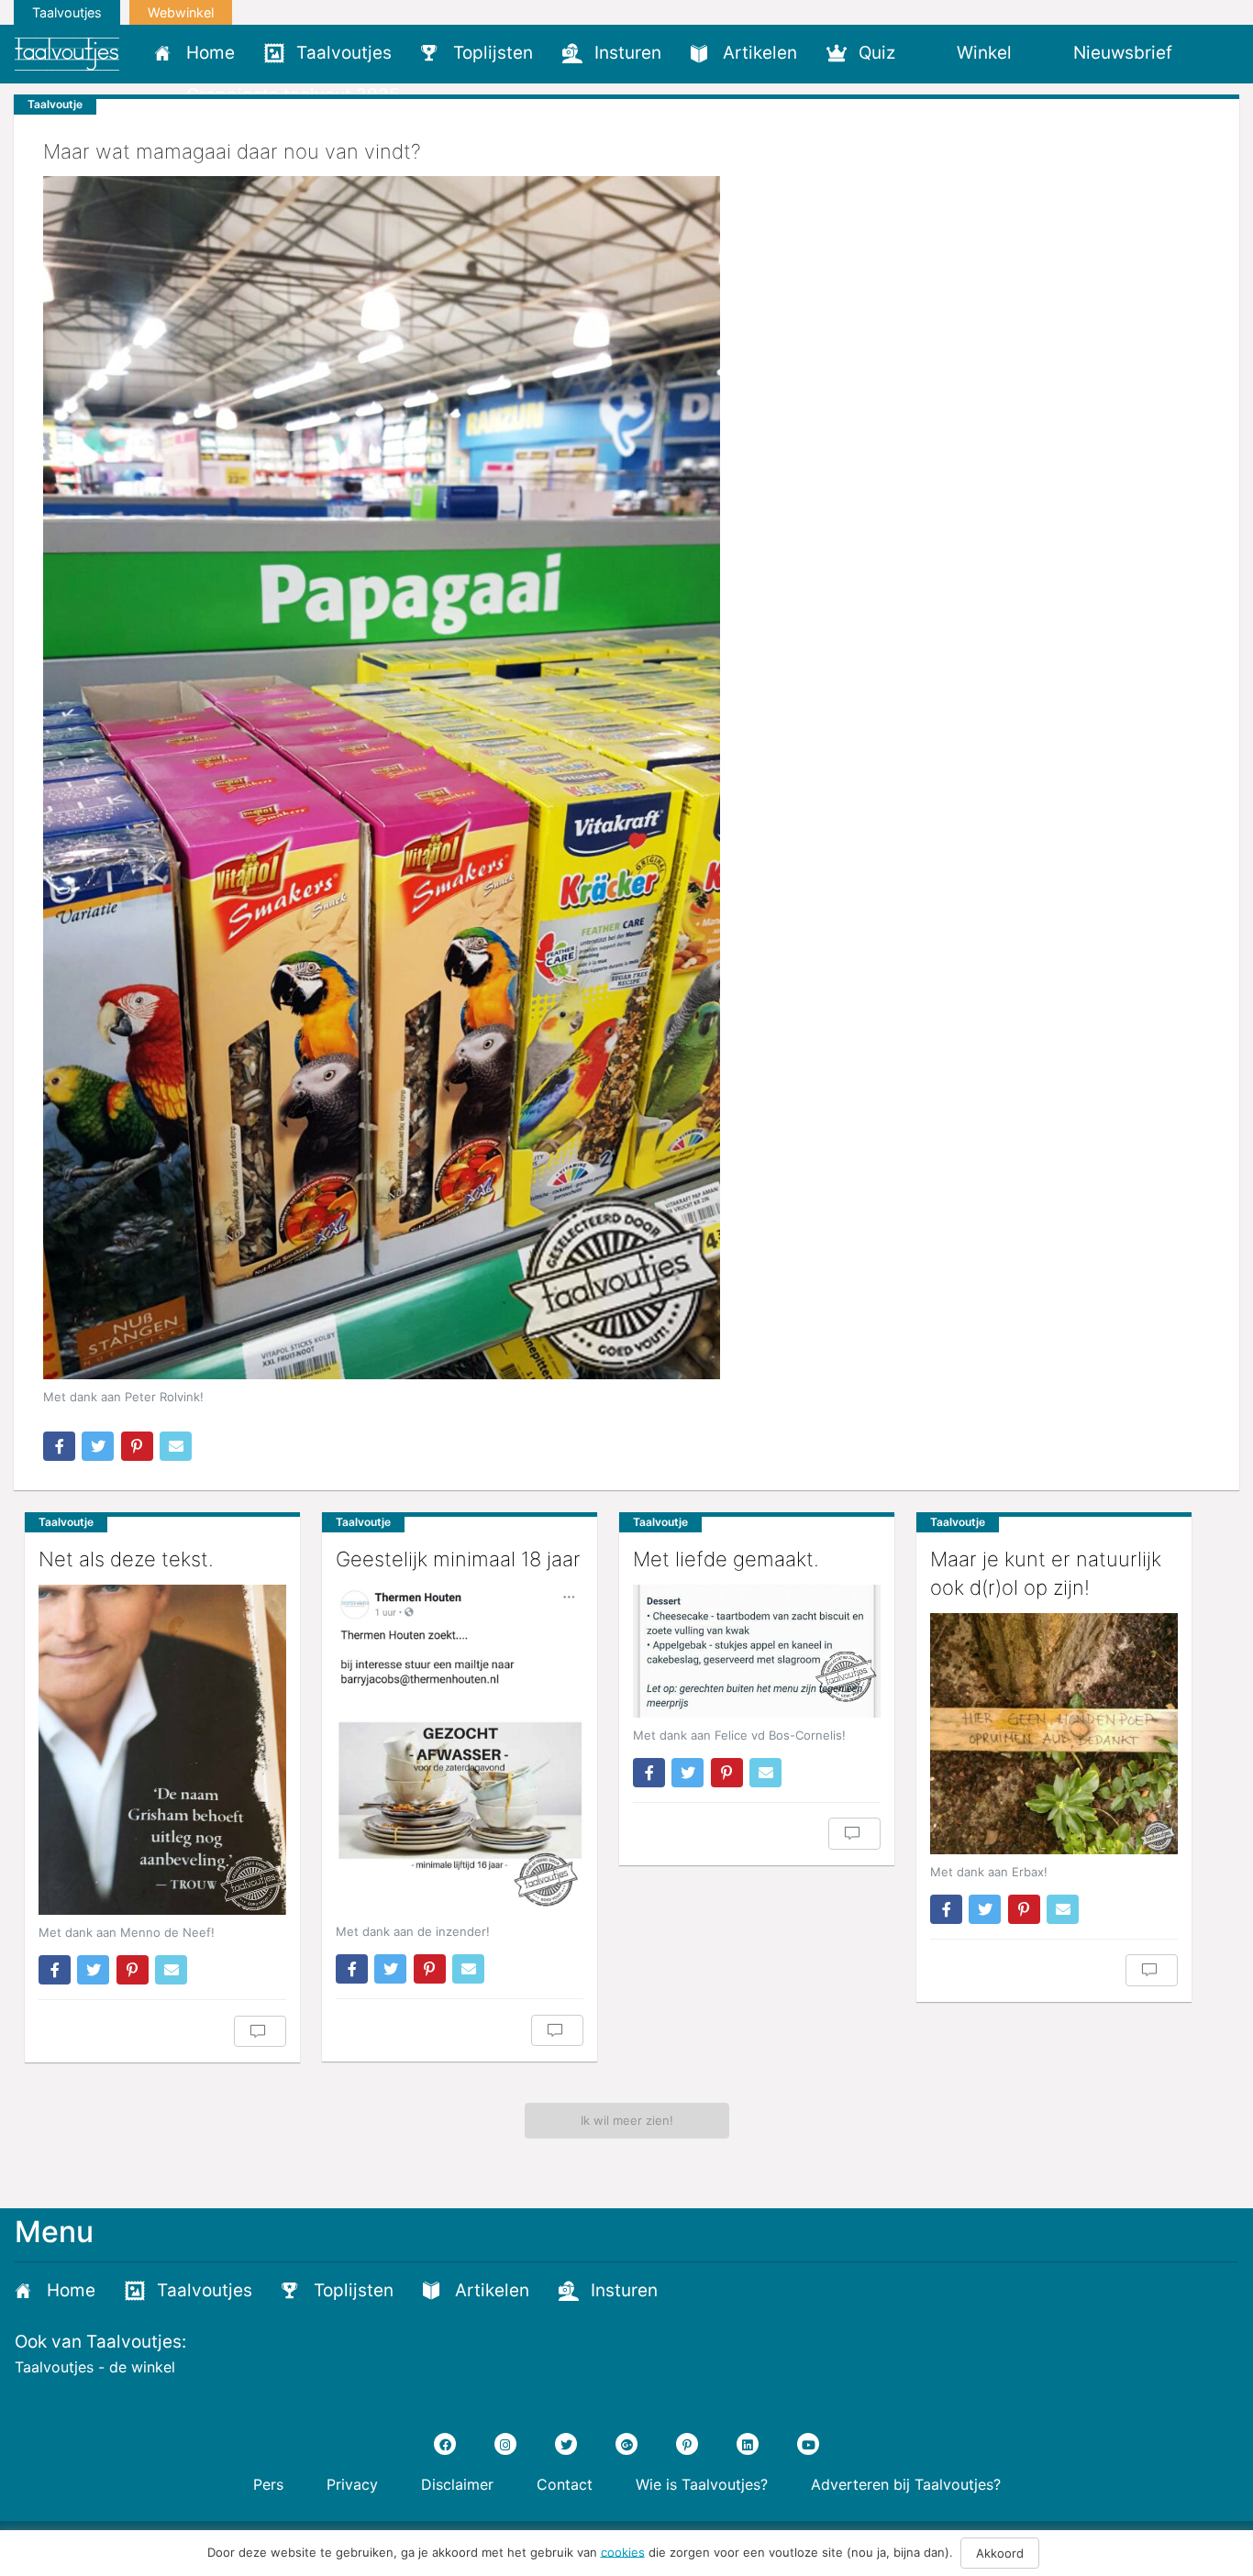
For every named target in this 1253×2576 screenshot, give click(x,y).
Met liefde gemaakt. (726, 1559)
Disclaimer (457, 2484)
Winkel (984, 53)
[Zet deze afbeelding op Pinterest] (137, 1446)
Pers (268, 2484)
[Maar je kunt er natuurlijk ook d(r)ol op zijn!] (1054, 1734)
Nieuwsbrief (1123, 53)
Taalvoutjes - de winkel (95, 2367)
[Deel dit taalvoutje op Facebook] (59, 1446)
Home (211, 53)
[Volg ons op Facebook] (445, 2444)
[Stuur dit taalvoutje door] (176, 1446)
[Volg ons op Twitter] (566, 2444)
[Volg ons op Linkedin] (748, 2444)
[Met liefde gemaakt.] (757, 1651)
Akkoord (1000, 2553)
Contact (565, 2484)
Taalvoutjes (67, 12)
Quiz (877, 53)
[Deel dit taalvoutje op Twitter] (98, 1446)
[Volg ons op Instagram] (505, 2444)
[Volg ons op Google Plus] (626, 2444)
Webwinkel (181, 12)
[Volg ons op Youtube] (808, 2444)
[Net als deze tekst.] (162, 1750)
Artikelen (760, 53)
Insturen (628, 53)
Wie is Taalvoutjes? (702, 2484)
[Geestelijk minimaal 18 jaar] (460, 1749)
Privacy (352, 2484)
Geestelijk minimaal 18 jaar (458, 1559)
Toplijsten (493, 53)
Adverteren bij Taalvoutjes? (906, 2484)
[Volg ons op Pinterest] (687, 2444)
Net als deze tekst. (126, 1559)
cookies (623, 2551)
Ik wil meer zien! (627, 2120)
